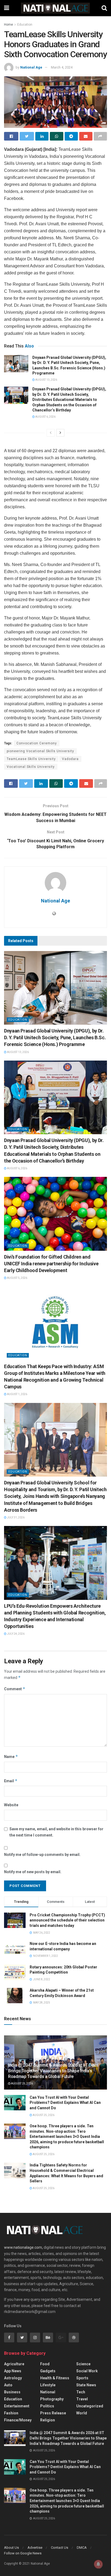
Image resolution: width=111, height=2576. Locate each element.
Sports (82, 2378)
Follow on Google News (23, 2553)
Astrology (13, 2378)
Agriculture (14, 2364)
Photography (52, 2399)
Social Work (87, 2371)
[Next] (60, 433)
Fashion (11, 2413)
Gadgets (48, 2371)
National (48, 2392)
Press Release (53, 2413)
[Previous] (51, 433)
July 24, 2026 (15, 1634)
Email (11, 1781)
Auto (8, 2385)
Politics (47, 2406)
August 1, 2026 (17, 1394)
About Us (11, 2548)
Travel (82, 2399)
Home (8, 25)
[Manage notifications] (98, 2564)
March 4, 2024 (62, 67)
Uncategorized (90, 2406)
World (82, 2413)
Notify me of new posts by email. (33, 1872)
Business (12, 2392)
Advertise (35, 2548)
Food (45, 2364)
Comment (15, 1689)
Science (83, 2364)
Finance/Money (18, 2420)
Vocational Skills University (31, 767)
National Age (31, 67)
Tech (81, 2392)
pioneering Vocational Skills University (40, 751)
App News (13, 2371)
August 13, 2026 (46, 380)
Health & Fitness (55, 2378)
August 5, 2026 (17, 1278)
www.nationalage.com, (23, 2247)
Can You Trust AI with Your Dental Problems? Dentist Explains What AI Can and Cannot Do (65, 2103)
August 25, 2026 (22, 2083)
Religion (48, 2420)
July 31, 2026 (15, 1517)
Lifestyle (48, 2385)
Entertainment (17, 2406)
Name (11, 1756)
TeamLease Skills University (31, 759)
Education (25, 25)
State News (86, 2385)
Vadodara (70, 759)
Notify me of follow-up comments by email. (42, 1855)
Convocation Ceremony (37, 743)
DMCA (82, 2548)
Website (11, 1805)
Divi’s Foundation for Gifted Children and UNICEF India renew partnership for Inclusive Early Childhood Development (51, 1264)
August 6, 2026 (45, 417)
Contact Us (60, 2548)
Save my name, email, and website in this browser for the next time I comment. (56, 1832)
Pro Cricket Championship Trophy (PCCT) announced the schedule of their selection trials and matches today (67, 1920)
